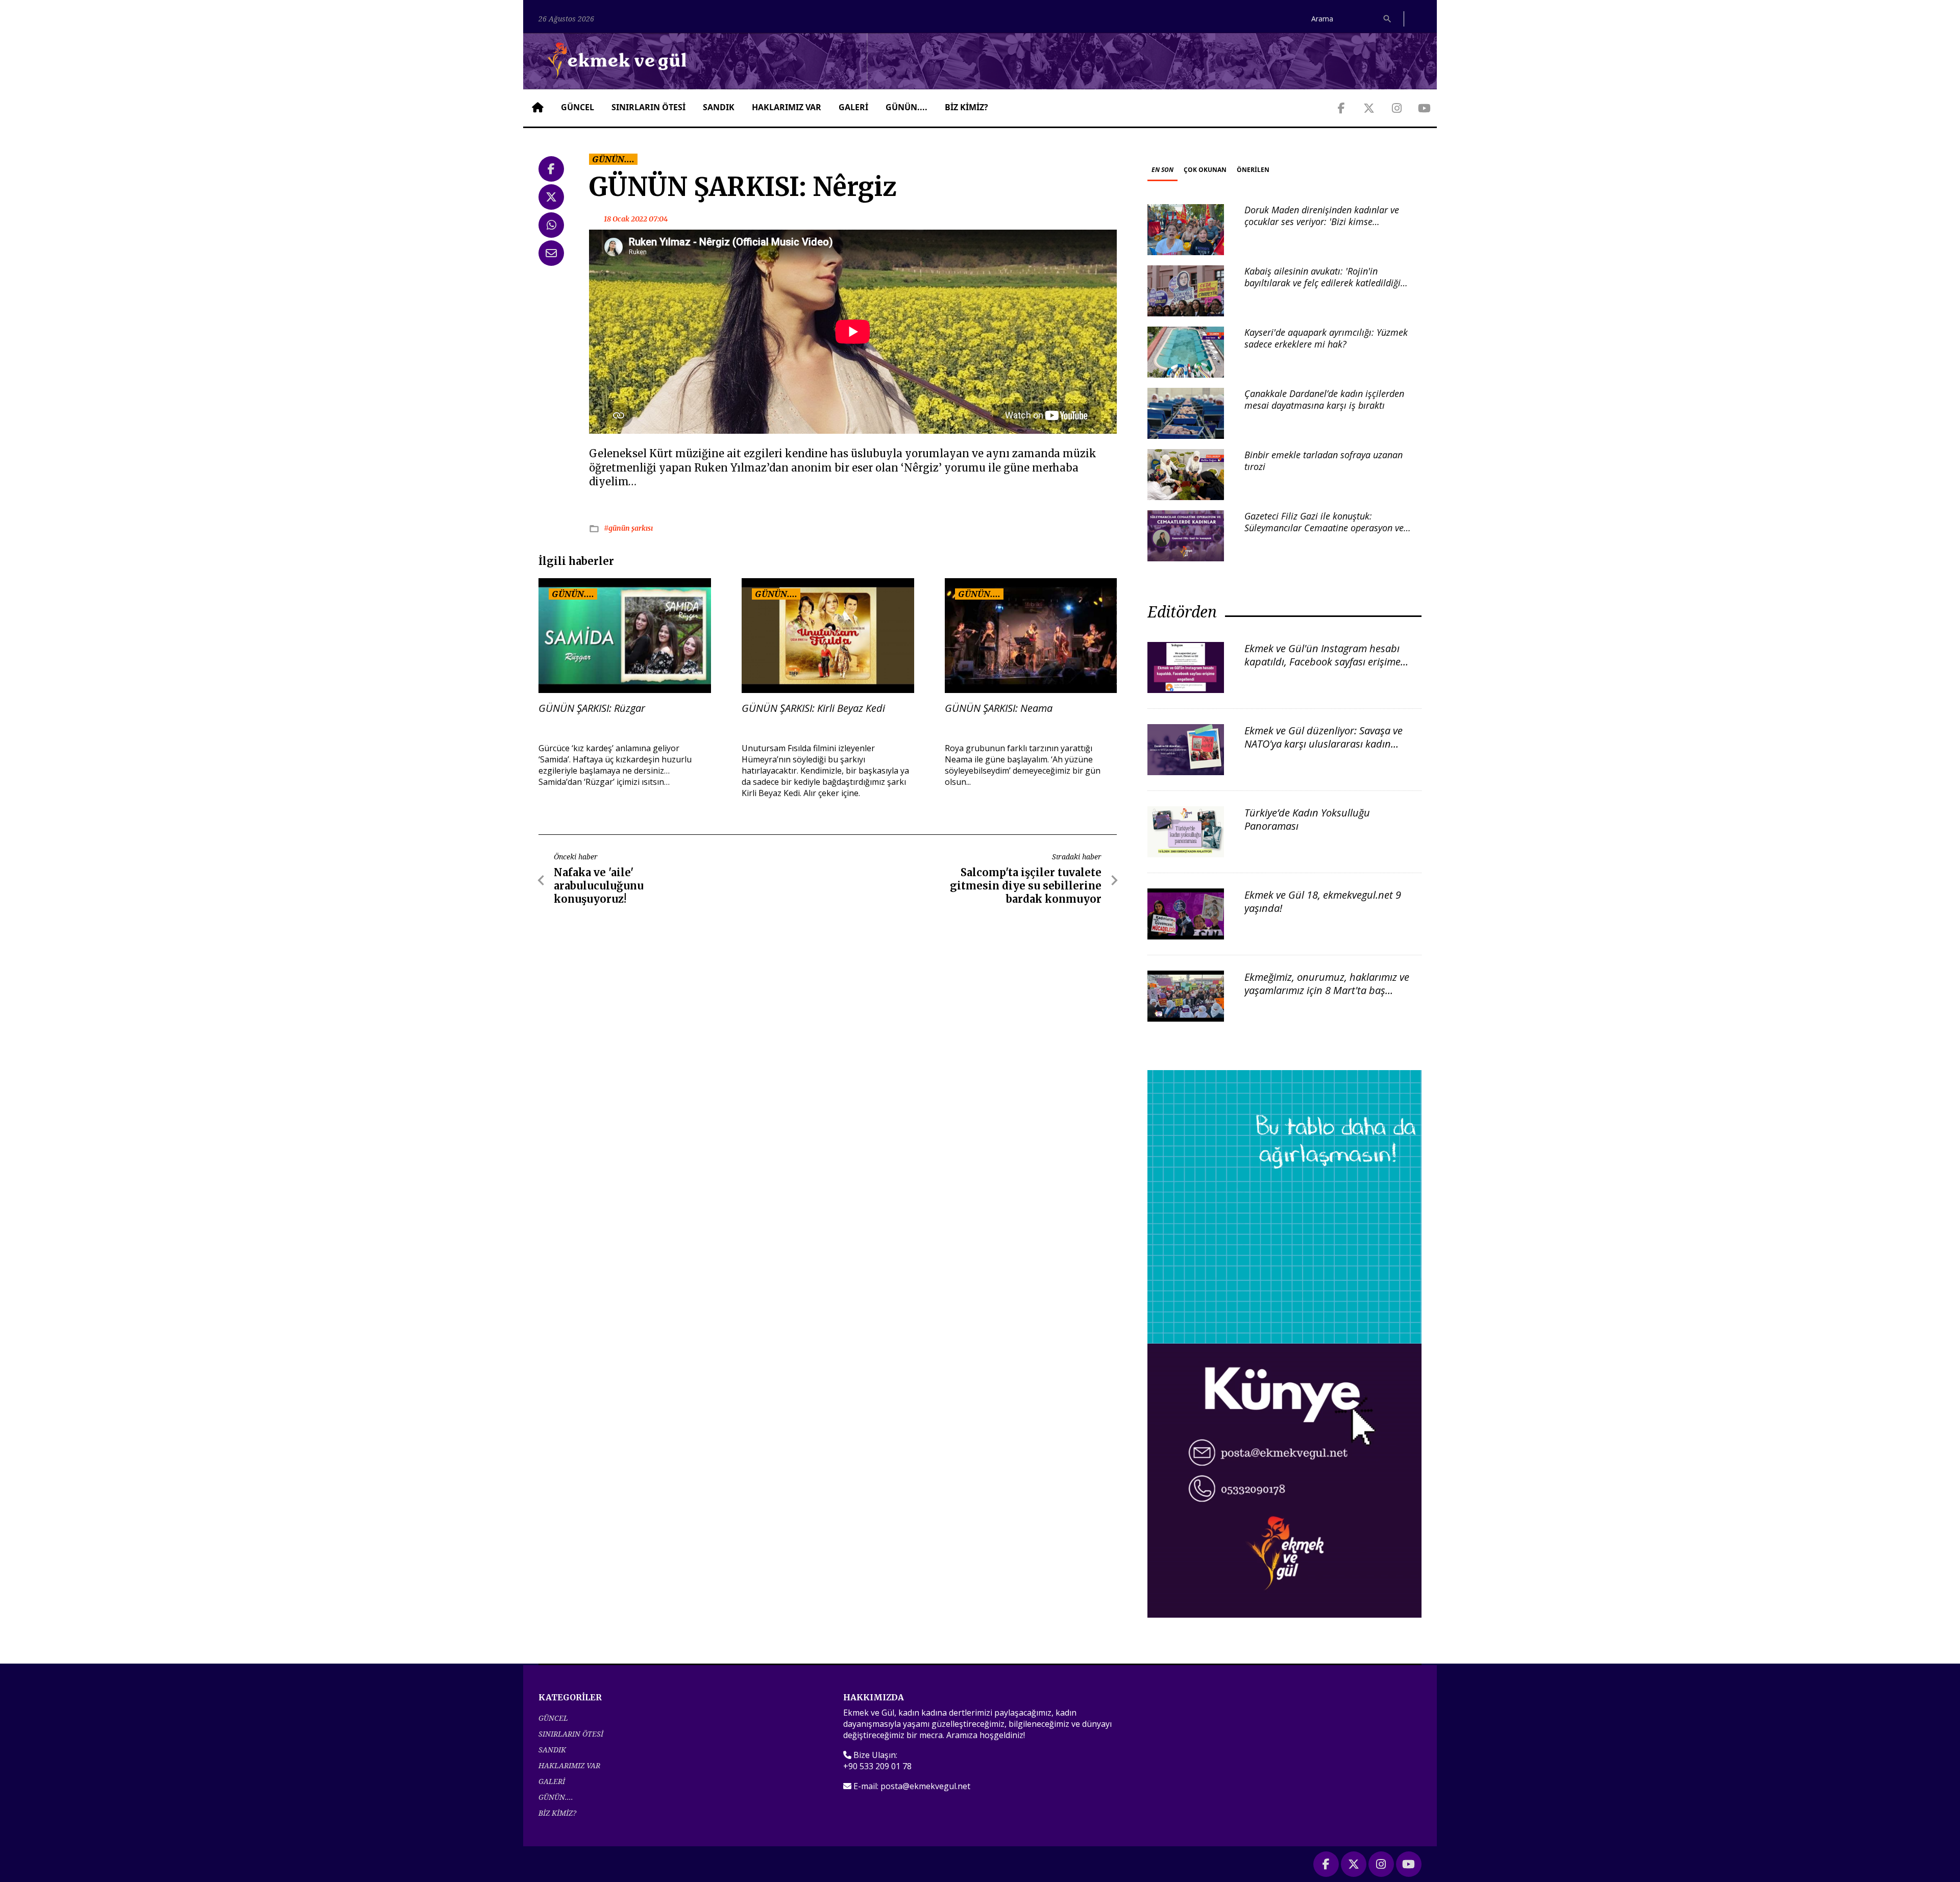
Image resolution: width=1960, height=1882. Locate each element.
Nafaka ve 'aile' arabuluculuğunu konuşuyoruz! (599, 886)
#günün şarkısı (628, 528)
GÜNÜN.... (906, 107)
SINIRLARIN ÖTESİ (648, 107)
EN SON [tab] (1162, 170)
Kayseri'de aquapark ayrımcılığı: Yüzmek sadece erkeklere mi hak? (1326, 338)
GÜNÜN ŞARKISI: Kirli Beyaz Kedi (813, 708)
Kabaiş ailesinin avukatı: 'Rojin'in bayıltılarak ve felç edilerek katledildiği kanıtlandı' (1322, 283)
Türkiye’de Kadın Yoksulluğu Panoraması (1307, 819)
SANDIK (719, 107)
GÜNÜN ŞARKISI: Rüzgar (592, 708)
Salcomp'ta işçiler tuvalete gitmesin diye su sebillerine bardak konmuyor (1026, 886)
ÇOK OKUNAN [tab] (1205, 170)
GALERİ (853, 107)
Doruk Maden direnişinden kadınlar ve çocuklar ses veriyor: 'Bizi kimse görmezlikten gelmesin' (1322, 222)
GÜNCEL (578, 107)
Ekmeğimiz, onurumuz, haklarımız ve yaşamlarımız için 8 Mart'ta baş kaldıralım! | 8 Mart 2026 (1327, 990)
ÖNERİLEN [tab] (1253, 170)
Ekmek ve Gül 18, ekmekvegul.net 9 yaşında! (1323, 901)
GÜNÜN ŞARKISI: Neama (999, 708)
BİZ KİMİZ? (966, 107)
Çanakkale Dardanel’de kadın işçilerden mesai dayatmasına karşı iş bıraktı (1324, 399)
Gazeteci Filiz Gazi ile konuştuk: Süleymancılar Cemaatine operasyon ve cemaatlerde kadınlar (1324, 528)
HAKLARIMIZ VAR (787, 107)
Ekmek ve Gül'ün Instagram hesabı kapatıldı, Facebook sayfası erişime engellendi (1322, 662)
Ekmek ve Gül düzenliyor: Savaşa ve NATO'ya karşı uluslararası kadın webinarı (1324, 744)
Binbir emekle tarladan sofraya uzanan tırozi (1324, 461)
